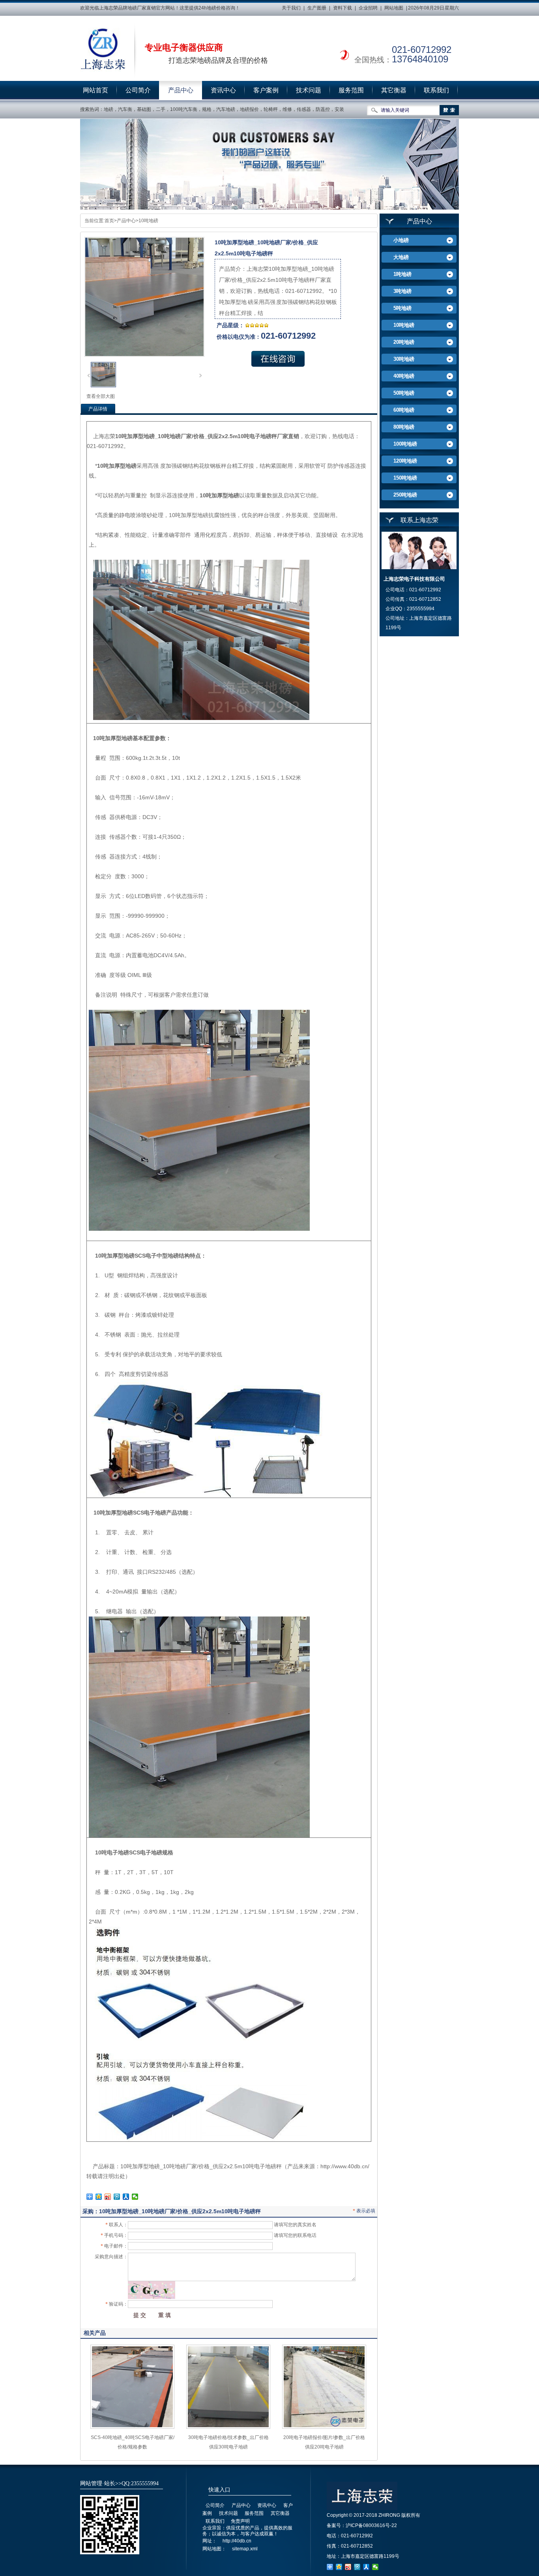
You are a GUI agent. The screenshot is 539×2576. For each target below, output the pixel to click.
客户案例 (266, 90)
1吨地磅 (402, 274)
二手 (161, 109)
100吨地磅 (405, 444)
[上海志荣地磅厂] (103, 50)
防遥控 (323, 109)
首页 (109, 221)
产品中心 (181, 90)
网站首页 (95, 90)
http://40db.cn (237, 2541)
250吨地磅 (405, 495)
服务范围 (351, 90)
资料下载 (342, 8)
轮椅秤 (271, 109)
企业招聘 (368, 8)
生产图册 (317, 8)
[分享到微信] (135, 2197)
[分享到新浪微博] (108, 2197)
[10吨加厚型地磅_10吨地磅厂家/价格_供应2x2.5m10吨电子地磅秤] (103, 386)
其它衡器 (394, 90)
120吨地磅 (405, 461)
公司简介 (138, 90)
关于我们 (291, 8)
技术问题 (309, 90)
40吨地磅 (404, 376)
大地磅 (401, 257)
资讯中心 (223, 90)
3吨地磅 (402, 291)
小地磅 (401, 240)
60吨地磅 (404, 410)
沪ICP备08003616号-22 (371, 2525)
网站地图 (394, 8)
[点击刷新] (152, 2290)
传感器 (304, 109)
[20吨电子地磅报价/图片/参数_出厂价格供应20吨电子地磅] (324, 2427)
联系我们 (436, 90)
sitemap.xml (245, 2549)
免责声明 (240, 2521)
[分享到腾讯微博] (117, 2197)
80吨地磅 (404, 427)
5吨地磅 (402, 308)
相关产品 (95, 2333)
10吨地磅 (148, 221)
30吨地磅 (404, 359)
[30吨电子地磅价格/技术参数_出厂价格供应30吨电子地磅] (228, 2427)
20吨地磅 (404, 342)
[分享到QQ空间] (99, 2197)
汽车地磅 (226, 109)
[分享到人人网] (126, 2197)
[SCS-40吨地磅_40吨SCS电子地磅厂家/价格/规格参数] (132, 2427)
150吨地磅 (405, 478)
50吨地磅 (404, 393)
